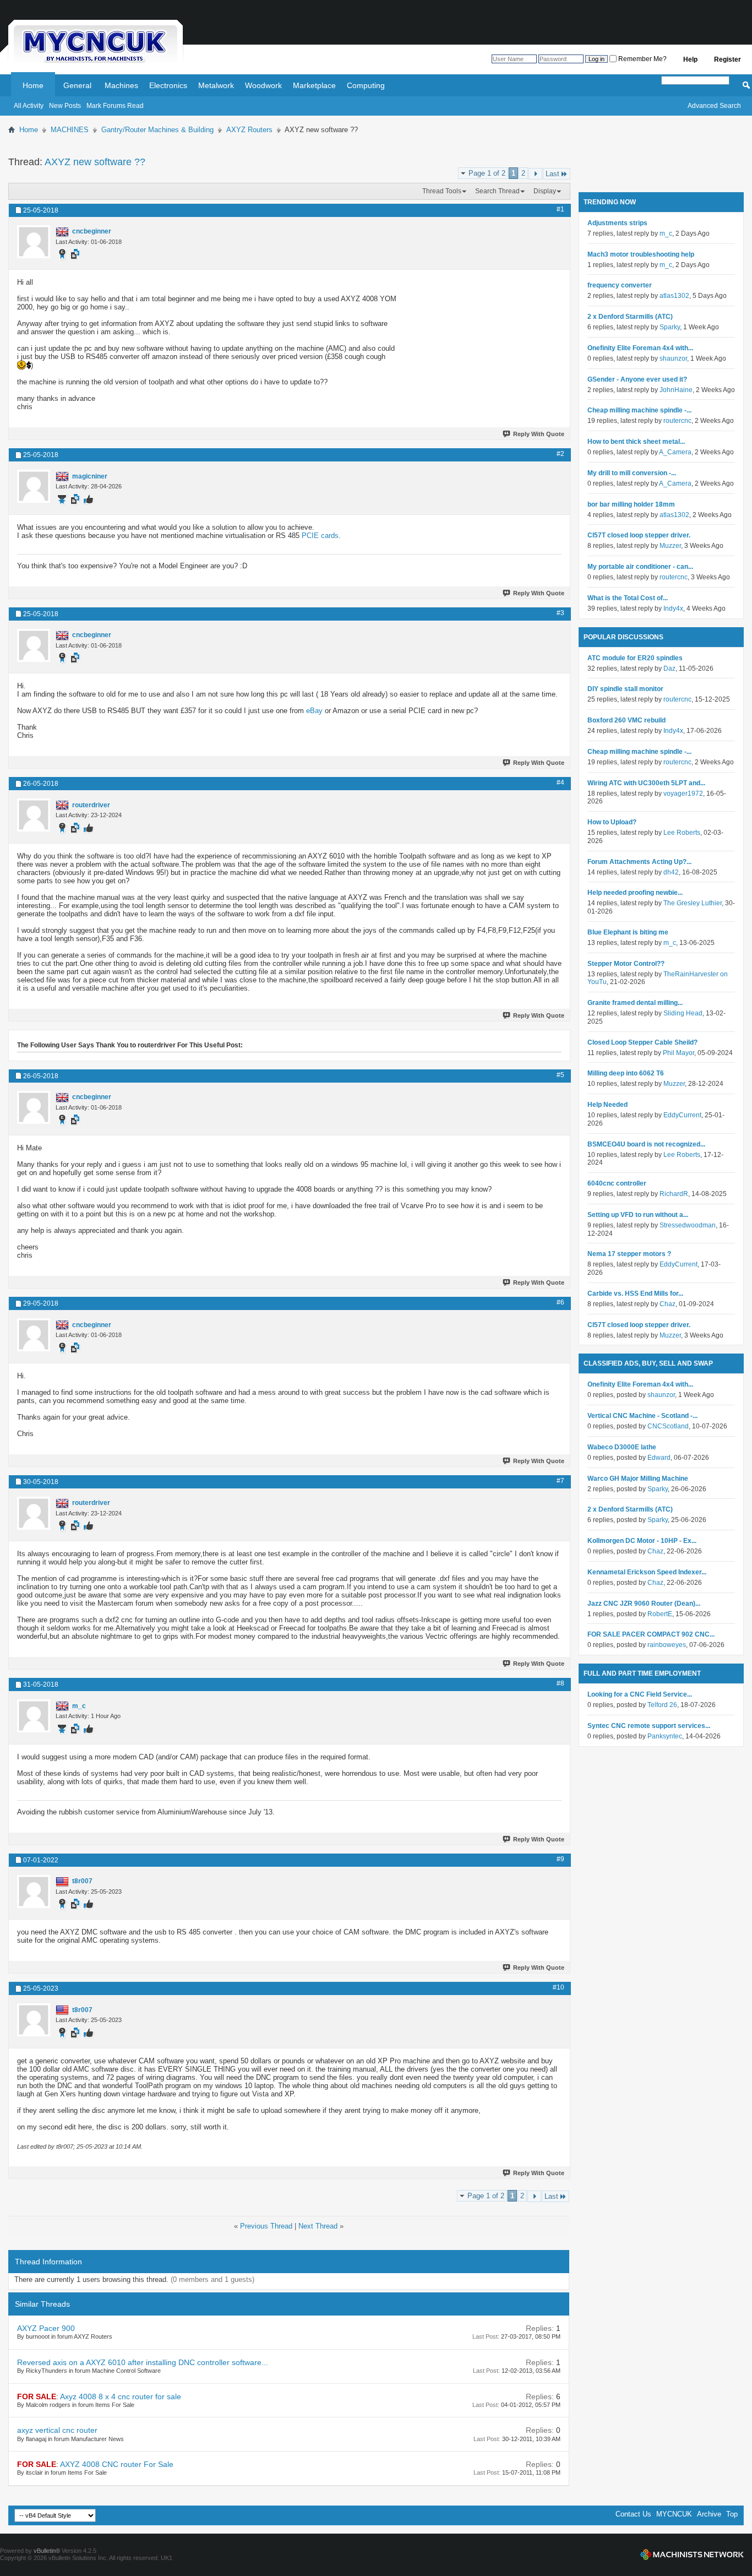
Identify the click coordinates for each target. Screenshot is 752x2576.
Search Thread (497, 191)
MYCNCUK (674, 2514)
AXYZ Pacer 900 (46, 2328)
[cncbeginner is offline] (34, 242)
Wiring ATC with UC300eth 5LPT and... (646, 783)
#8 (560, 1683)
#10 (558, 1987)
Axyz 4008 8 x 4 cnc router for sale (121, 2396)
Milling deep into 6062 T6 (626, 1073)
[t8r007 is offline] (34, 1892)
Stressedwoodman (688, 1225)
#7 (560, 1481)
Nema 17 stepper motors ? (629, 1254)
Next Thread (318, 2226)
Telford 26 (662, 1705)
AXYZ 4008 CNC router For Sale (117, 2464)
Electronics (168, 85)
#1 (560, 209)
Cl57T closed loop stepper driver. (639, 535)
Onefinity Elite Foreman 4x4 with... (640, 348)
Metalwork (216, 85)
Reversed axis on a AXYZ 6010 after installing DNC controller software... (143, 2362)
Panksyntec (665, 1736)
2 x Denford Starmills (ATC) (630, 317)
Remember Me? (642, 59)
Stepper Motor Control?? (626, 964)
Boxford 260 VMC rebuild (626, 720)
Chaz (667, 1304)
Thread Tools (442, 191)
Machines (121, 85)
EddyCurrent (682, 1115)
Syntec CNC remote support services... (649, 1726)
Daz (669, 669)
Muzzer (670, 546)
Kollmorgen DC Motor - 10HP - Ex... (642, 1541)
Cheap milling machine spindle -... (639, 410)
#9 (560, 1859)
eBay (314, 711)
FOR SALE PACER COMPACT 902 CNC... (651, 1634)
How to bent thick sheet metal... (636, 442)
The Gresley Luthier (693, 903)
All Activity (29, 106)
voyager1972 (683, 794)
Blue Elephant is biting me (628, 932)
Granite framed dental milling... (635, 1003)
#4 (560, 782)
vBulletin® (47, 2551)
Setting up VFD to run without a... (638, 1215)
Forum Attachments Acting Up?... (639, 862)
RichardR (674, 1194)
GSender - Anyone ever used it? (637, 379)
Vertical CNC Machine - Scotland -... (642, 1416)
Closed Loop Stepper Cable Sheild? (642, 1042)
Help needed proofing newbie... (635, 893)
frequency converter (620, 285)
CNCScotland (668, 1426)
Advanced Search (714, 106)
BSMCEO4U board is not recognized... (646, 1144)
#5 (560, 1075)
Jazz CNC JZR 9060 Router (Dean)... (644, 1604)
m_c (666, 233)
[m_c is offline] (34, 1716)
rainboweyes (667, 1645)
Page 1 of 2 (487, 173)
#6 (560, 1302)
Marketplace (314, 85)
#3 (560, 613)
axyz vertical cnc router (57, 2430)
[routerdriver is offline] (34, 815)
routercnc (677, 421)
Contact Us (633, 2514)
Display (545, 191)
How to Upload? (612, 822)
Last (552, 174)
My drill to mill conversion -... (632, 473)
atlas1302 (674, 296)
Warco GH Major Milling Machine (638, 1479)
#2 (560, 454)
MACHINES (70, 130)
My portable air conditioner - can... (640, 567)
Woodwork (263, 85)
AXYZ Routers (249, 130)
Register (728, 59)
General (77, 85)
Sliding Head (683, 1013)
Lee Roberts (682, 833)
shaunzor (673, 358)
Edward (659, 1458)
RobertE (660, 1614)
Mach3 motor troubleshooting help (641, 254)
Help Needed (607, 1105)
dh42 (671, 872)
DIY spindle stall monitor (625, 689)
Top (732, 2514)
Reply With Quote (539, 434)
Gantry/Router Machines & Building (157, 130)
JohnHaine (676, 390)
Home (33, 85)
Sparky (670, 327)
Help (690, 59)
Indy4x (673, 608)
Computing (366, 85)
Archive (709, 2514)
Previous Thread (266, 2226)
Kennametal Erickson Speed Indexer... (647, 1572)
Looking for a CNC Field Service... (640, 1694)
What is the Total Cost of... (628, 598)
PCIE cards (320, 536)
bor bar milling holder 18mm (631, 504)
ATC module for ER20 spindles (635, 658)
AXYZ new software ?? (95, 162)
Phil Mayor (679, 1053)
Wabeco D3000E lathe (622, 1447)
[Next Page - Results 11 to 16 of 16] (535, 174)
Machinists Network (692, 2555)
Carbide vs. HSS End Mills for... (635, 1294)
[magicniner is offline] (34, 486)
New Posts (65, 106)
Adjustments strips (617, 223)
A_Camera (675, 452)
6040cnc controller (617, 1183)
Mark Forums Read (115, 106)
